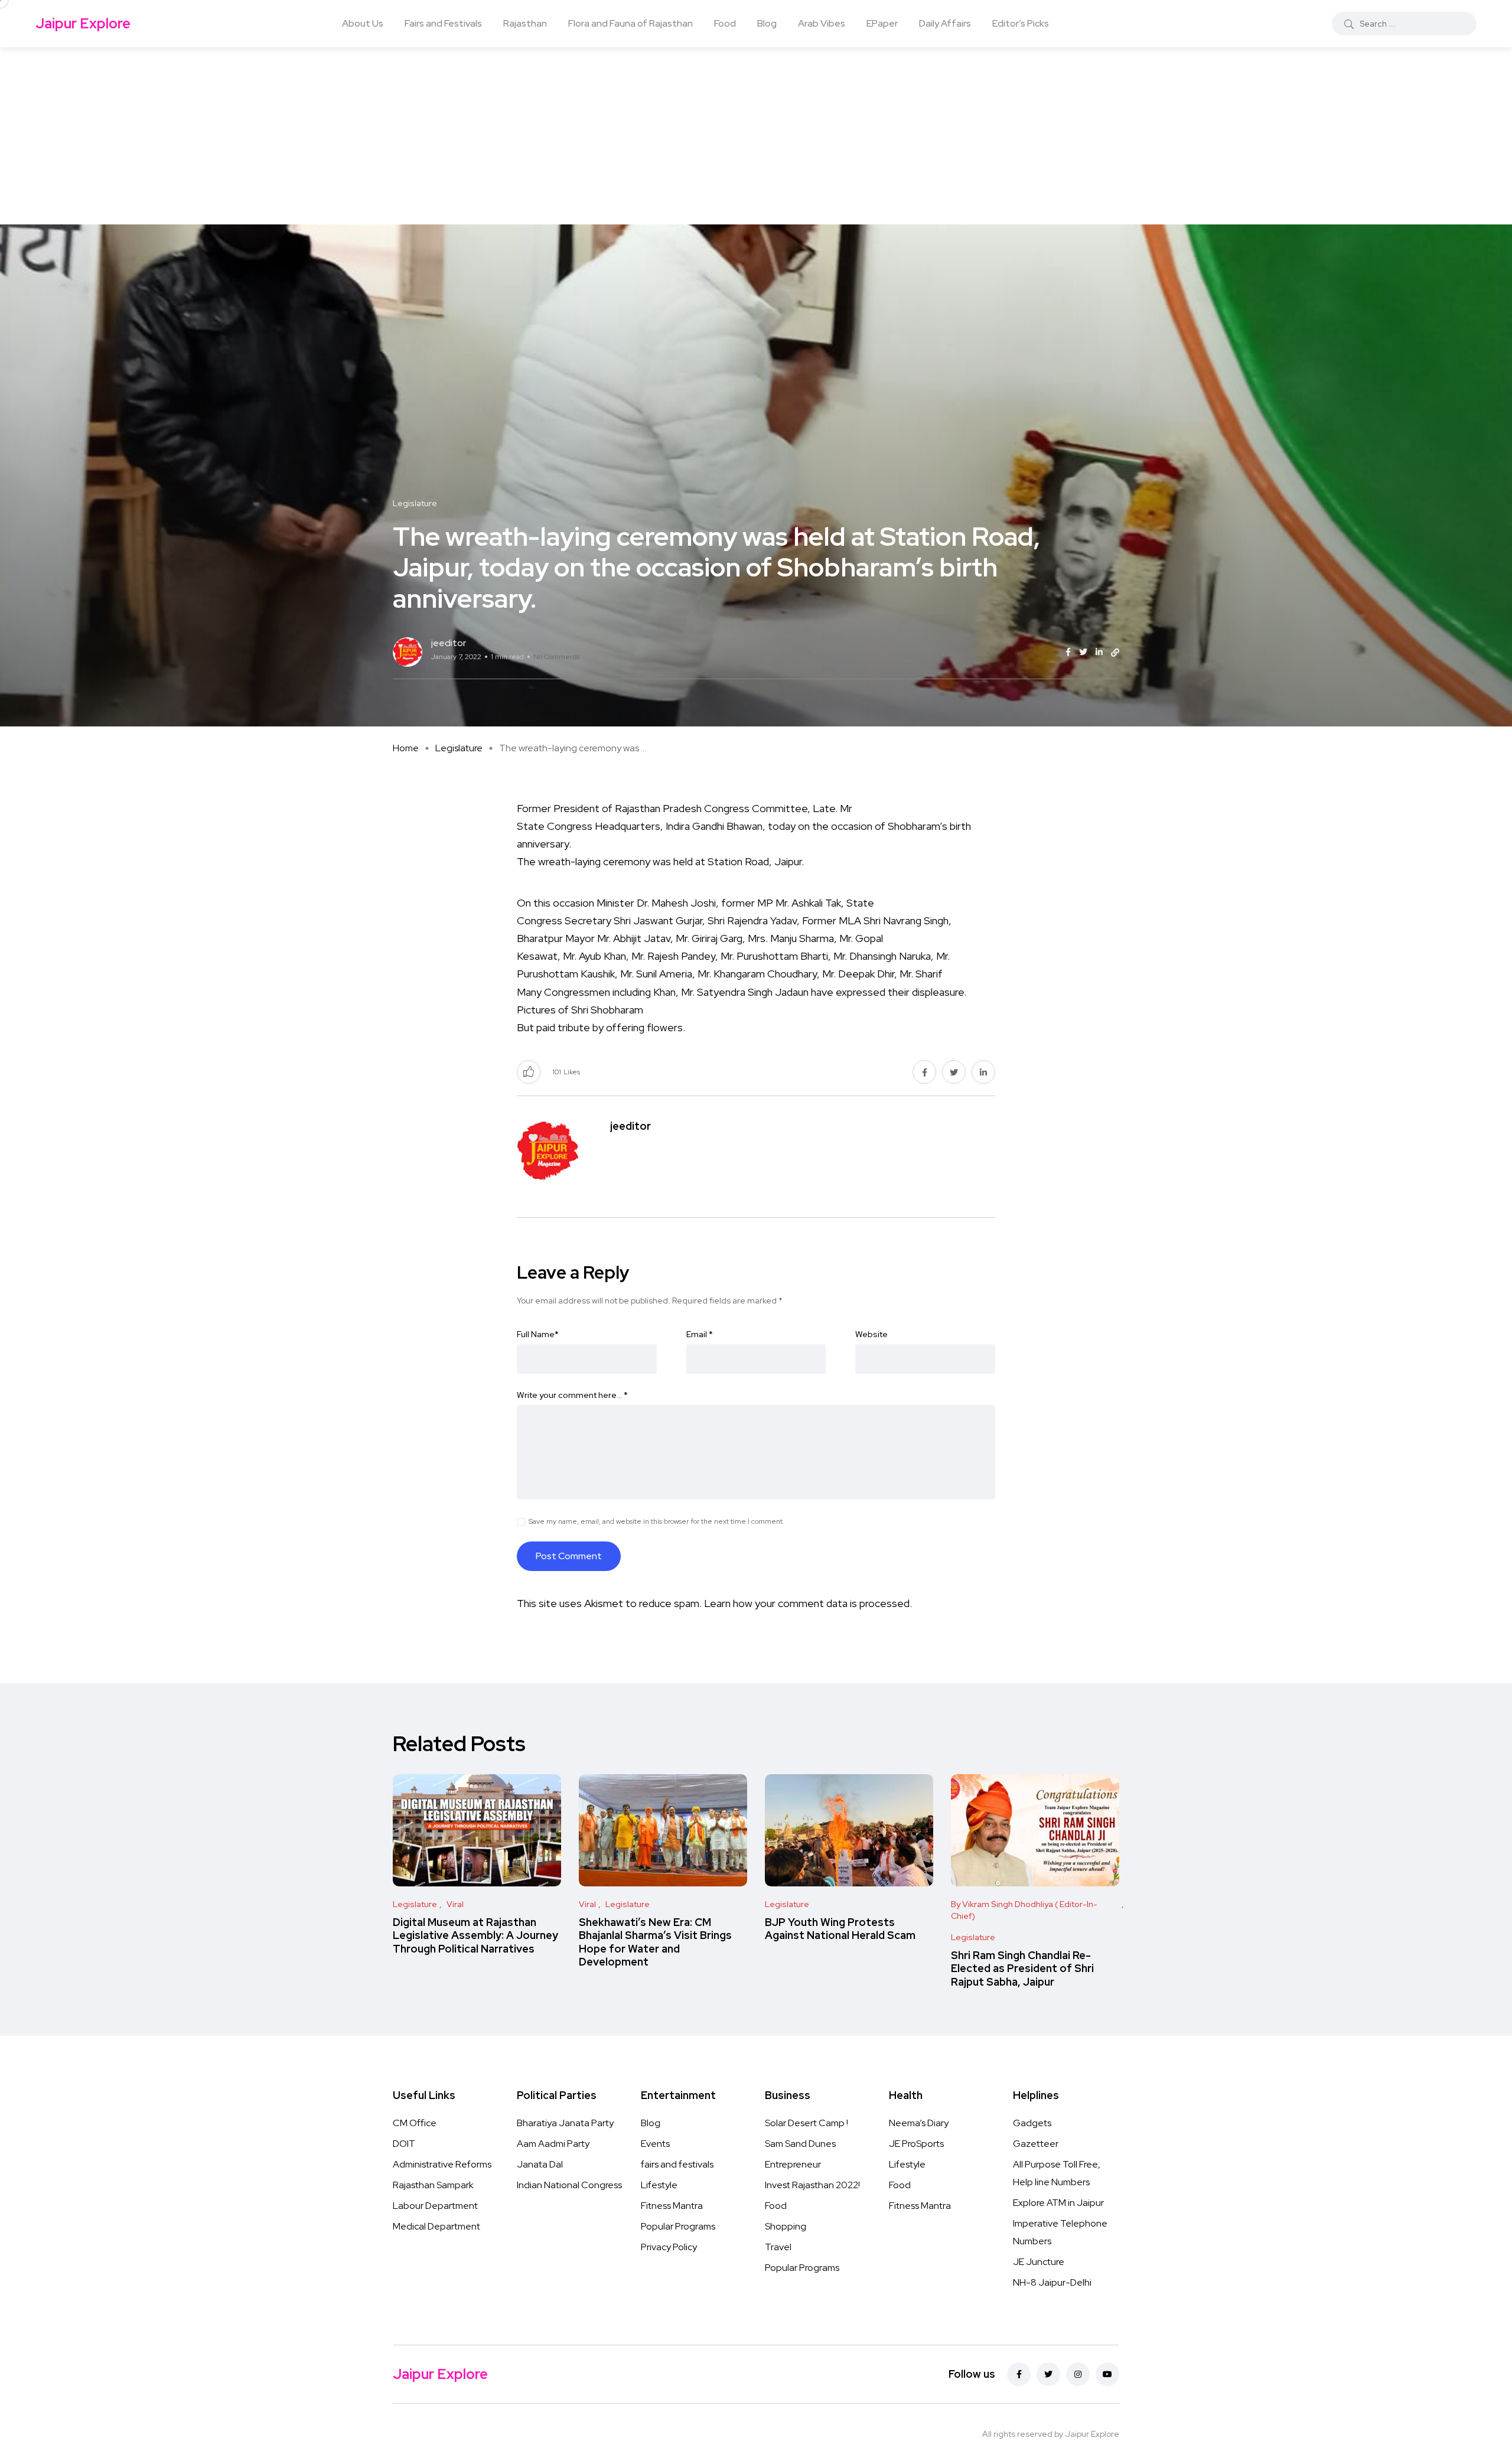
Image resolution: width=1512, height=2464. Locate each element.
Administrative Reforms (442, 2164)
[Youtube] (1107, 2374)
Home (406, 748)
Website (871, 1334)
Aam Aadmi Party (553, 2144)
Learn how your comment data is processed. (808, 1603)
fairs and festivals (677, 2164)
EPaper (882, 23)
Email (700, 1334)
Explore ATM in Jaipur (1058, 2203)
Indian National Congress (569, 2185)
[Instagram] (1078, 2374)
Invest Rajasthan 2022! (812, 2185)
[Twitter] (1048, 2374)
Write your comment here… (572, 1395)
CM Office (415, 2123)
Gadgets (1032, 2123)
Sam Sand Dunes (800, 2144)
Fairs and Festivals (443, 23)
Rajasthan (525, 23)
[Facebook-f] (1019, 2374)
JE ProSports (916, 2144)
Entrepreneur (793, 2164)
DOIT (404, 2144)
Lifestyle (659, 2185)
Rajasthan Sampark (433, 2185)
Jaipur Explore (83, 23)
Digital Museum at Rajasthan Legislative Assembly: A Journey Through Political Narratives (475, 1935)
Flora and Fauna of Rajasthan (630, 23)
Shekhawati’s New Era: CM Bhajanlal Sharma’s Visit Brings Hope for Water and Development (655, 1942)
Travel (778, 2247)
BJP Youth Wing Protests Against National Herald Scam (840, 1929)
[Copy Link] (1115, 653)
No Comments (556, 657)
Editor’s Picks (1021, 23)
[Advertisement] (756, 136)
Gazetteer (1036, 2144)
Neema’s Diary (919, 2123)
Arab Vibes (822, 23)
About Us (363, 23)
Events (655, 2144)
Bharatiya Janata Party (565, 2123)
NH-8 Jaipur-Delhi (1052, 2282)
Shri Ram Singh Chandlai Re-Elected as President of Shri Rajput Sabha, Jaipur (1022, 1968)
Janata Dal (540, 2164)
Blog (767, 23)
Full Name (538, 1334)
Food (725, 23)
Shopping (786, 2226)
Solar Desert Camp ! (806, 2123)
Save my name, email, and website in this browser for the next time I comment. (656, 1521)
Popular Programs (678, 2226)
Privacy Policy (669, 2247)
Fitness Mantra (672, 2206)
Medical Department (436, 2226)
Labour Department (435, 2206)
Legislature (459, 748)
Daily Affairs (945, 23)
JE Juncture (1039, 2262)
